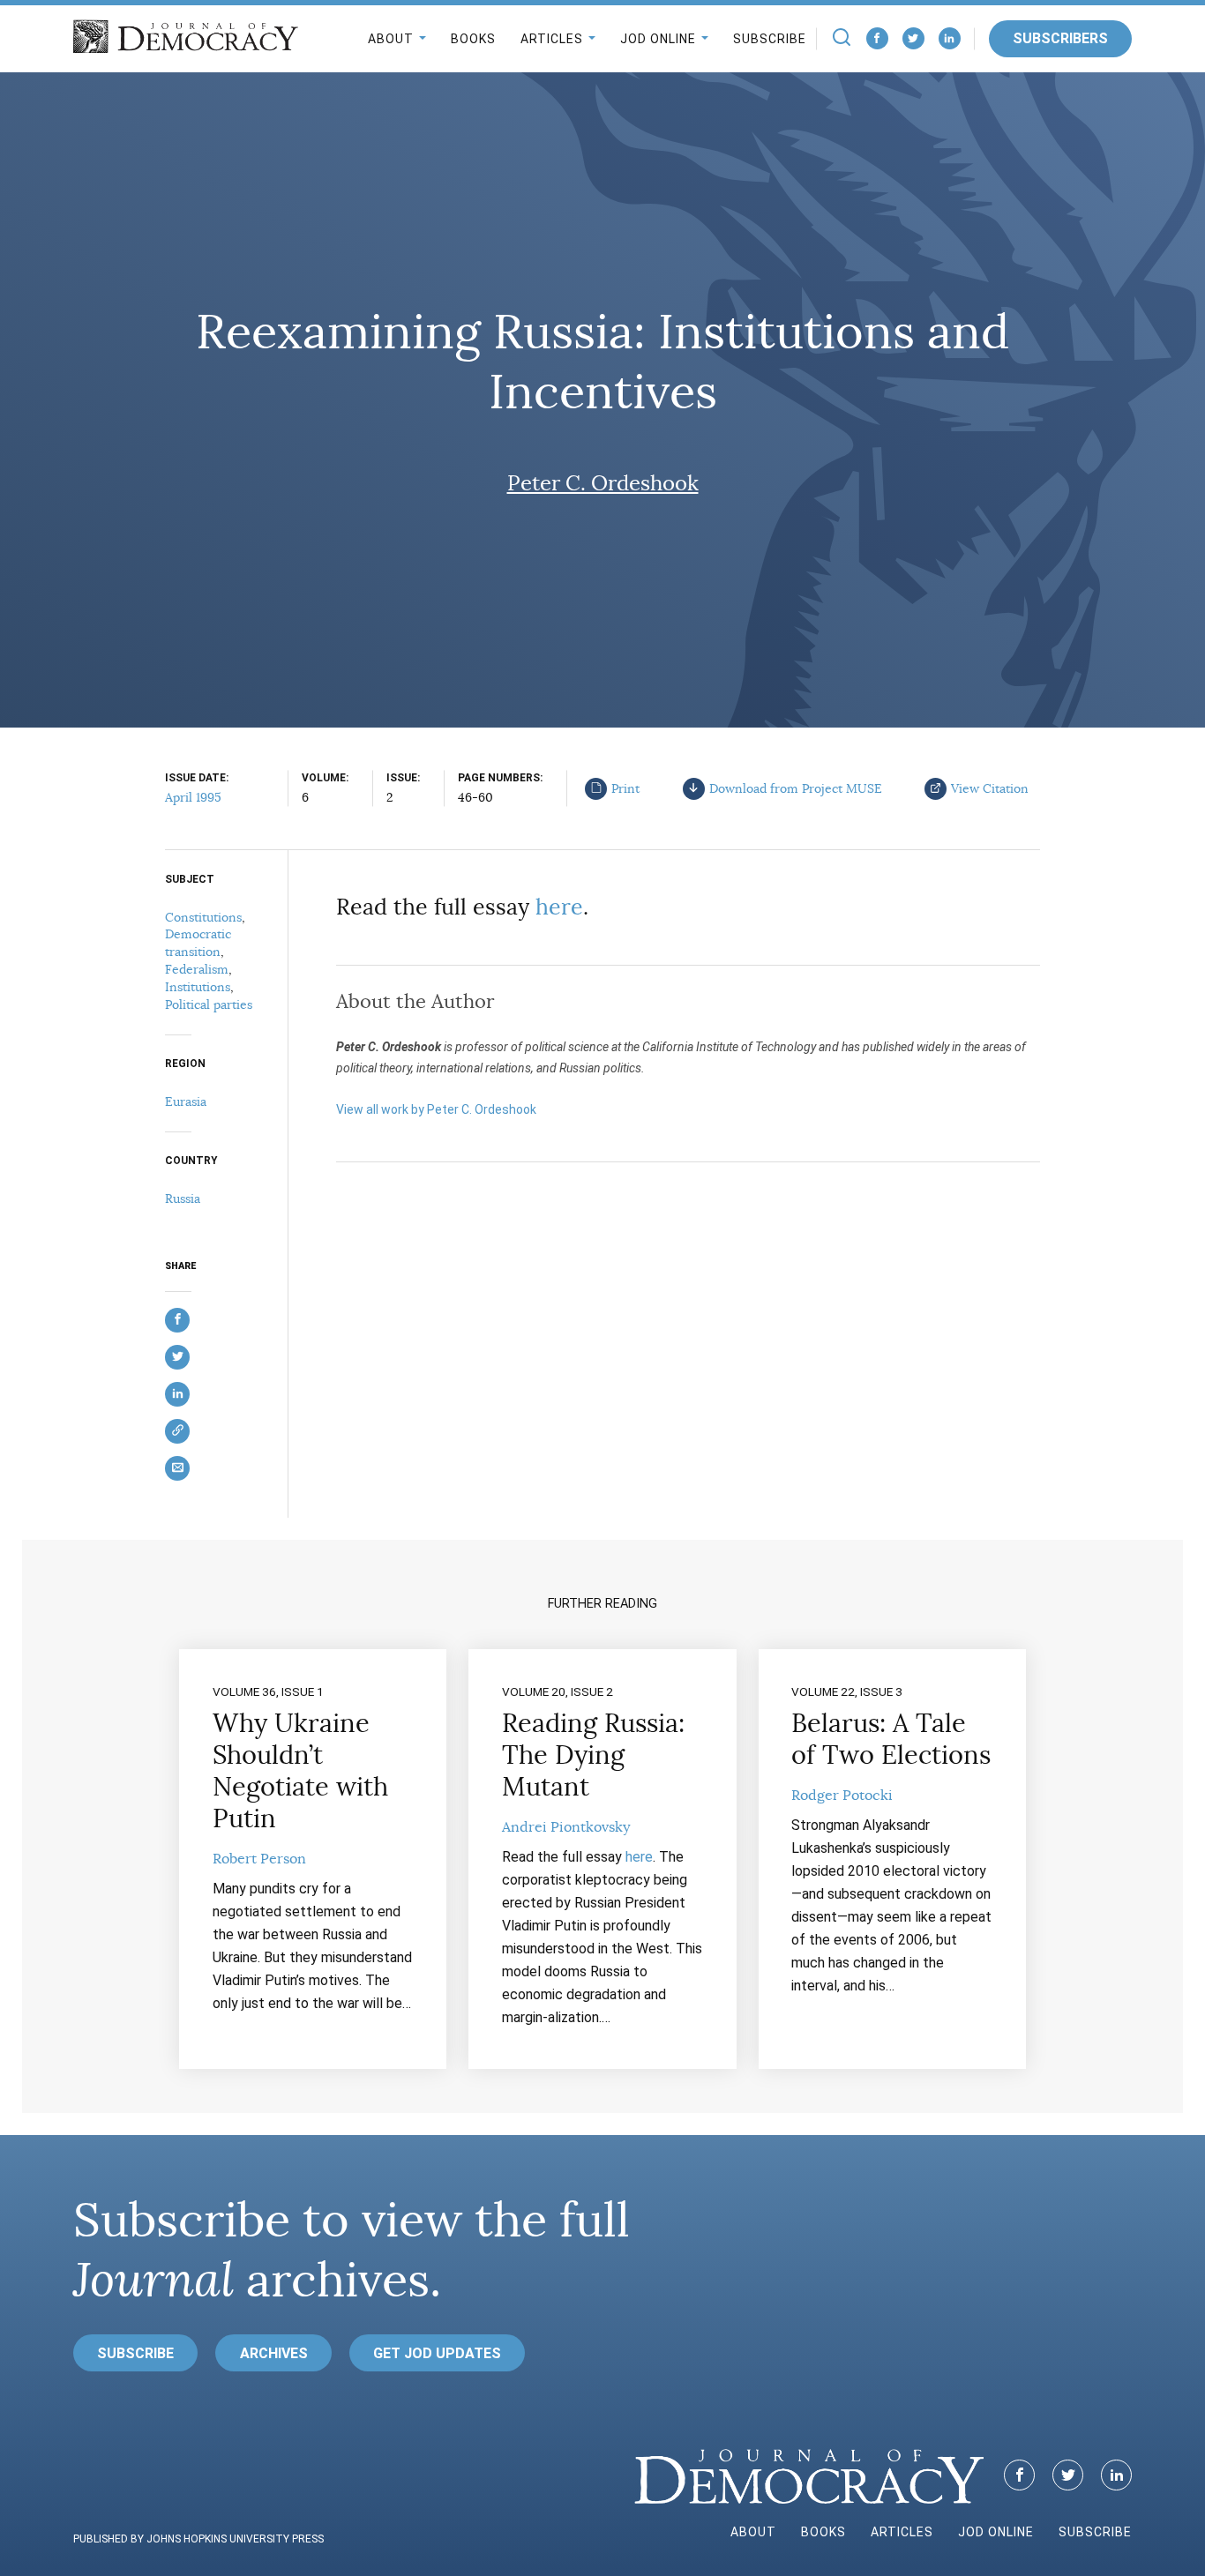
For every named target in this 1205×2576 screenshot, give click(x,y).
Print (625, 788)
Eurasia (186, 1101)
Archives (274, 2353)
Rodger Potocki (842, 1796)
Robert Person (259, 1859)
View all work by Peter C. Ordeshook (436, 1109)
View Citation (990, 788)
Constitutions (203, 917)
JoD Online (658, 39)
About (391, 39)
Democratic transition (198, 943)
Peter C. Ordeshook (603, 483)
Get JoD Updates (437, 2353)
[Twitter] (913, 38)
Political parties (209, 1004)
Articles (552, 39)
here (559, 907)
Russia (183, 1198)
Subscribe (770, 39)
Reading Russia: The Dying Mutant (593, 1755)
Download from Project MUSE (796, 788)
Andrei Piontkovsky (566, 1827)
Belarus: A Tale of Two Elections (891, 1739)
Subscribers (1060, 38)
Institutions (198, 987)
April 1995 (193, 797)
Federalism (197, 969)
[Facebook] (877, 38)
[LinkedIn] (950, 38)
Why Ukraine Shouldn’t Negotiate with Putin (300, 1771)
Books (473, 39)
